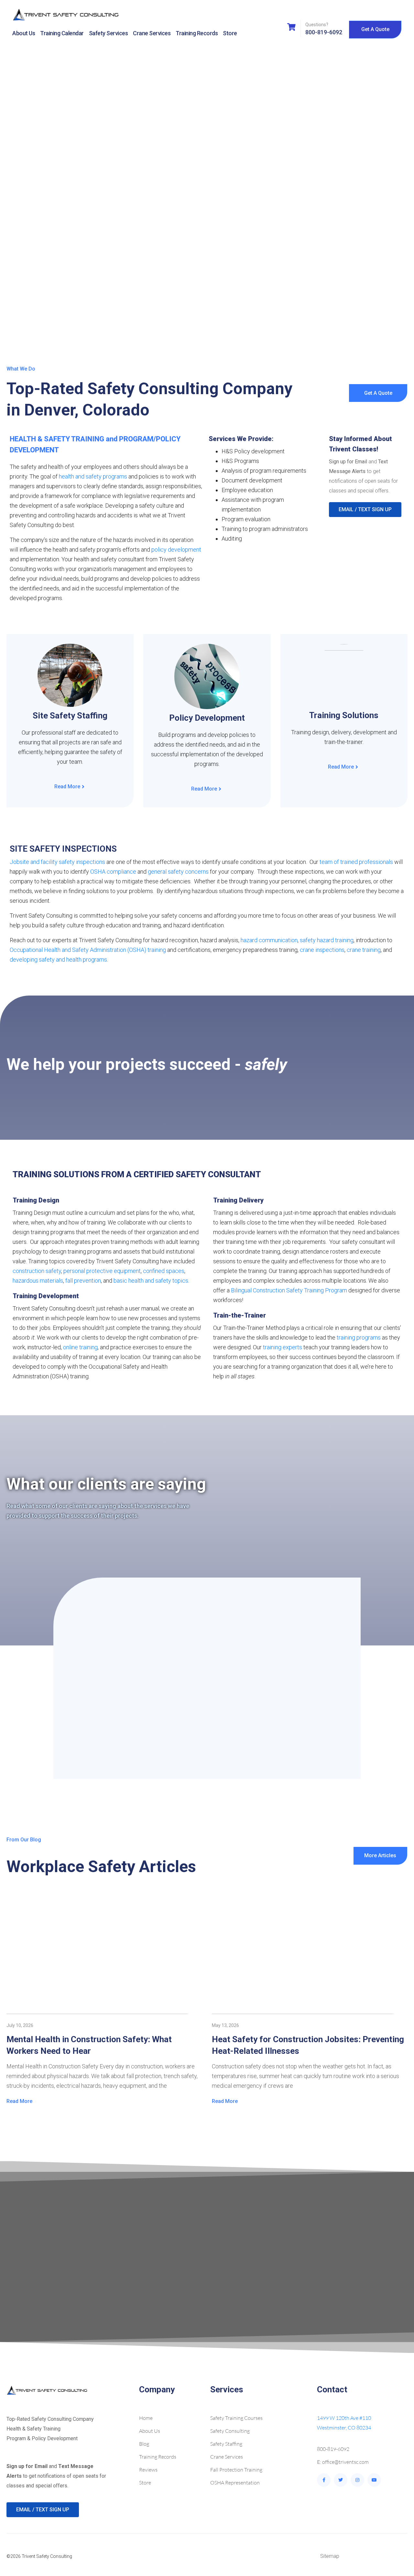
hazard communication (269, 940)
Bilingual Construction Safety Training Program (289, 1290)
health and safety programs (93, 476)
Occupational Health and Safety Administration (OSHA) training (88, 950)
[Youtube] (374, 2480)
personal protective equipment (102, 1271)
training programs (359, 1337)
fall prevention (83, 1281)
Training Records (197, 33)
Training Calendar (62, 33)
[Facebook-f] (324, 2480)
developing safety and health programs (58, 959)
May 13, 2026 (225, 2025)
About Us (24, 33)
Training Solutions (344, 715)
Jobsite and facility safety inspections (57, 862)
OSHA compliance (113, 872)
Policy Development (207, 718)
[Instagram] (357, 2480)
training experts (283, 1347)
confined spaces (164, 1271)
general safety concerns (178, 872)
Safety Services (109, 33)
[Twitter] (341, 2480)
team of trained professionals (356, 862)
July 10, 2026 (20, 2025)
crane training (364, 950)
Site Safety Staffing (70, 716)
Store (230, 33)
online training (80, 1347)
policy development (176, 550)
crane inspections (322, 950)
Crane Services (152, 33)
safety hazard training (327, 940)
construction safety (37, 1271)
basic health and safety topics (151, 1281)
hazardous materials (38, 1281)
